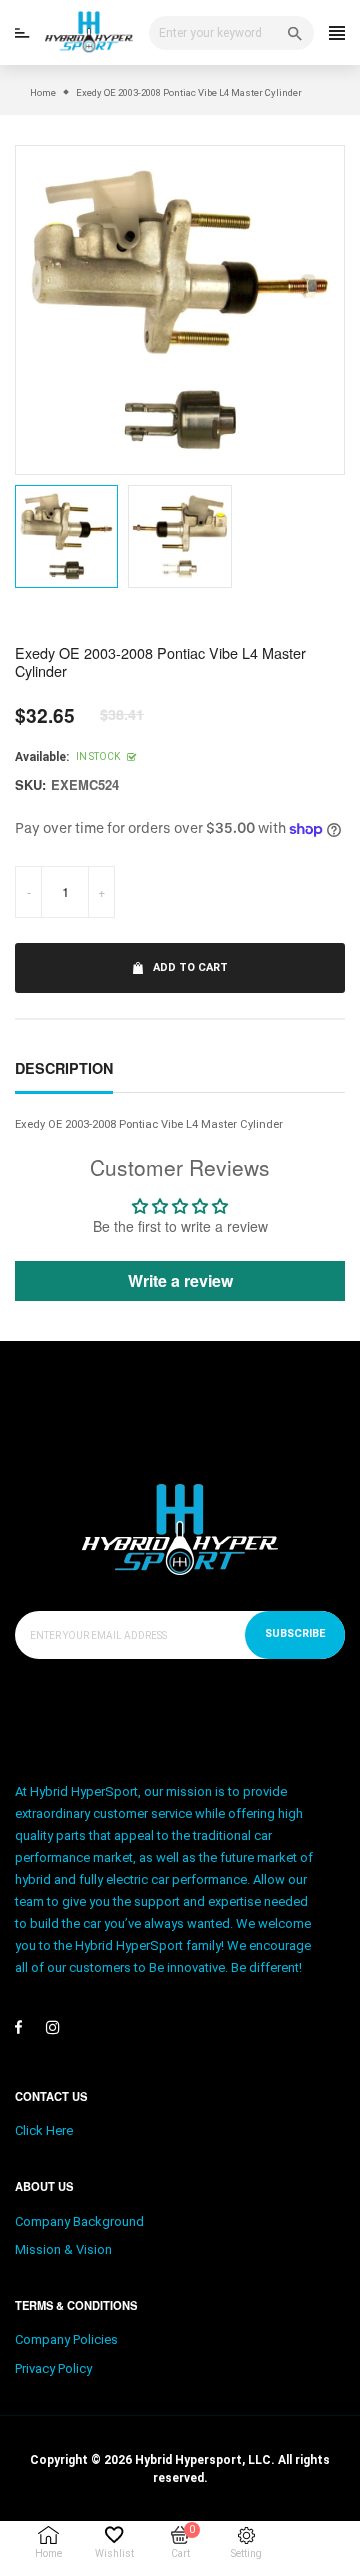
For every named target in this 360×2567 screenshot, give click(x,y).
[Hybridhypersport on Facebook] (18, 2027)
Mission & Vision (63, 2249)
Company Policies (66, 2339)
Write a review (180, 1280)
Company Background (79, 2221)
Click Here (44, 2130)
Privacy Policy (53, 2368)
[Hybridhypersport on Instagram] (53, 2027)
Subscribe (295, 1633)
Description (64, 1068)
